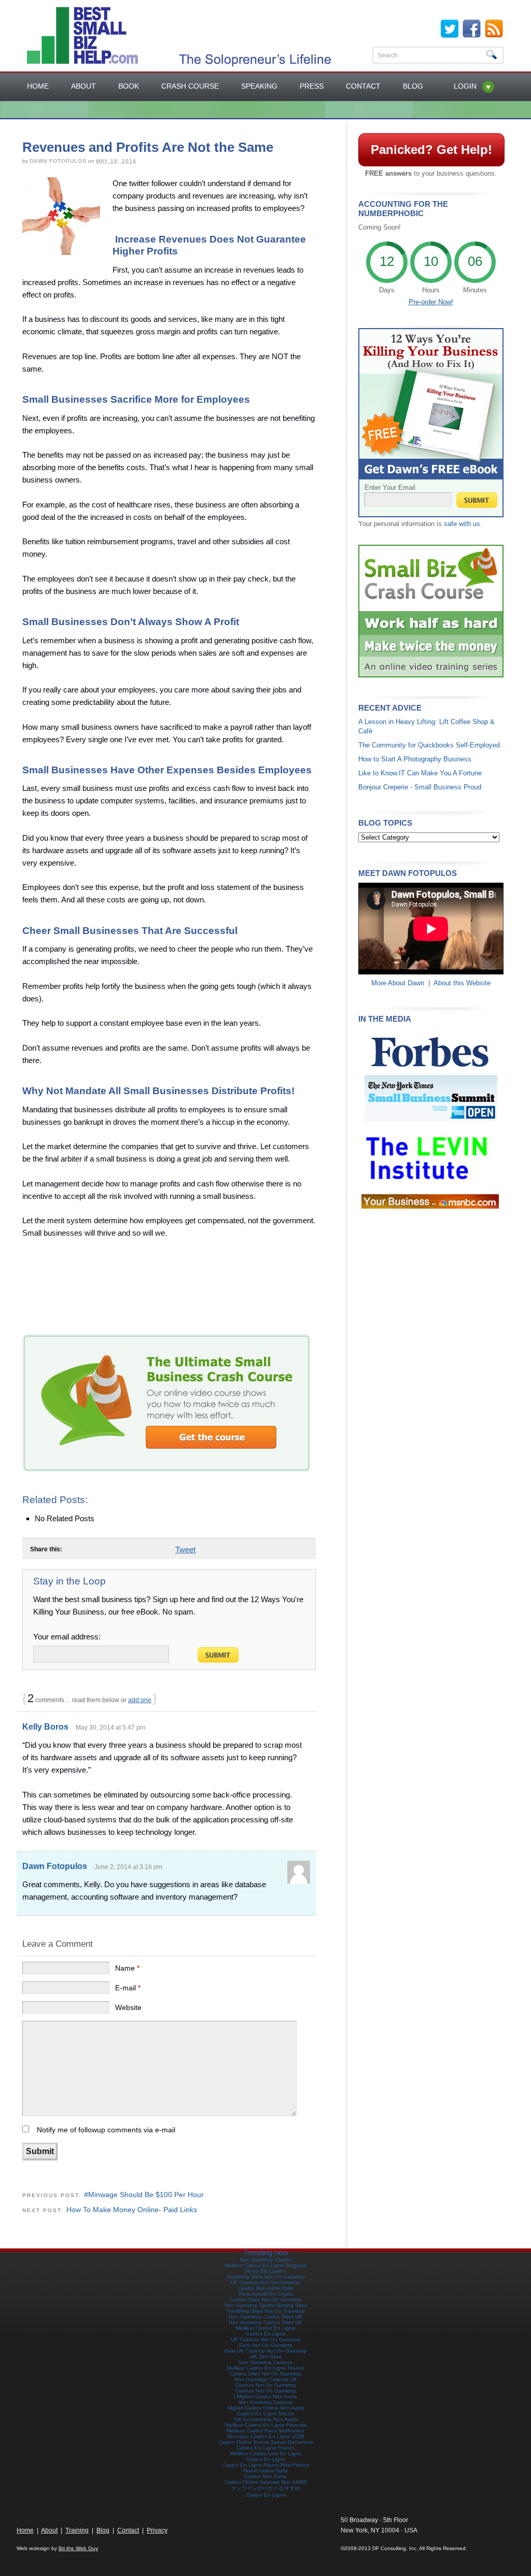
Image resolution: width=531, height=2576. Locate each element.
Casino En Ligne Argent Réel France (266, 2465)
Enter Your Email (390, 487)
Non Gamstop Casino (266, 2260)
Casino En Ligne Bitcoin (266, 2414)
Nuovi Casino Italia (265, 2471)
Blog (413, 86)
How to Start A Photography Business (415, 759)
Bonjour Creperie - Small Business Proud (420, 787)
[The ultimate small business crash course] (166, 1469)
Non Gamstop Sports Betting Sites (266, 2305)
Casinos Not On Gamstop (265, 2385)
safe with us (462, 524)
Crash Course (190, 86)
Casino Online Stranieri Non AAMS (266, 2482)
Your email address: (67, 1637)
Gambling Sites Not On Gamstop (266, 2277)
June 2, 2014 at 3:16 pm (128, 1867)
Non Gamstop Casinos (265, 2362)
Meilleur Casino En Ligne (266, 2328)
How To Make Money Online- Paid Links (132, 2210)
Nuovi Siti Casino (265, 2271)
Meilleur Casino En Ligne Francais (266, 2425)
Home (38, 86)
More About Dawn (398, 983)
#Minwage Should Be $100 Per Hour (144, 2195)
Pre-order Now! (431, 302)
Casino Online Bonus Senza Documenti (266, 2442)
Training (77, 2530)
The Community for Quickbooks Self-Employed (429, 745)
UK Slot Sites (266, 2356)
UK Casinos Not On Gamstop (266, 2282)
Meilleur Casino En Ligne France (265, 2368)
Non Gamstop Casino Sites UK (265, 2317)
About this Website (462, 983)
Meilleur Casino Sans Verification (265, 2431)
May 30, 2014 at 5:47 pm (110, 1728)
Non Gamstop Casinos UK (266, 2379)
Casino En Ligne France (265, 2448)
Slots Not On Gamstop (265, 2345)
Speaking (259, 86)
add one (140, 1700)
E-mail (128, 1988)
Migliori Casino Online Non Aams (266, 2408)
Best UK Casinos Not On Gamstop (266, 2351)
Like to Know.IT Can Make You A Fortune (420, 773)
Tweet (185, 1549)
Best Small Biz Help (76, 36)
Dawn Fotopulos (55, 1866)
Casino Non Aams (265, 2476)
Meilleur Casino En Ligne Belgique (266, 2265)
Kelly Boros (45, 1727)
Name (127, 1968)
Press (312, 86)
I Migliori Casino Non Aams (265, 2396)
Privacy (157, 2530)
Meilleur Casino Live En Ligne (266, 2453)
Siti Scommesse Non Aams (266, 2419)
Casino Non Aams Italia (266, 2288)
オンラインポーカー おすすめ (266, 2488)
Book (129, 86)
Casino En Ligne (266, 2334)
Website (128, 2007)
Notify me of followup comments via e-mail (106, 2130)
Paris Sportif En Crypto (266, 2294)
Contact (363, 86)
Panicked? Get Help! (431, 150)
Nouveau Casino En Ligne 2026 (266, 2436)
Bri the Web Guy (78, 2548)
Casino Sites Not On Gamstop (266, 2299)
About (83, 86)
